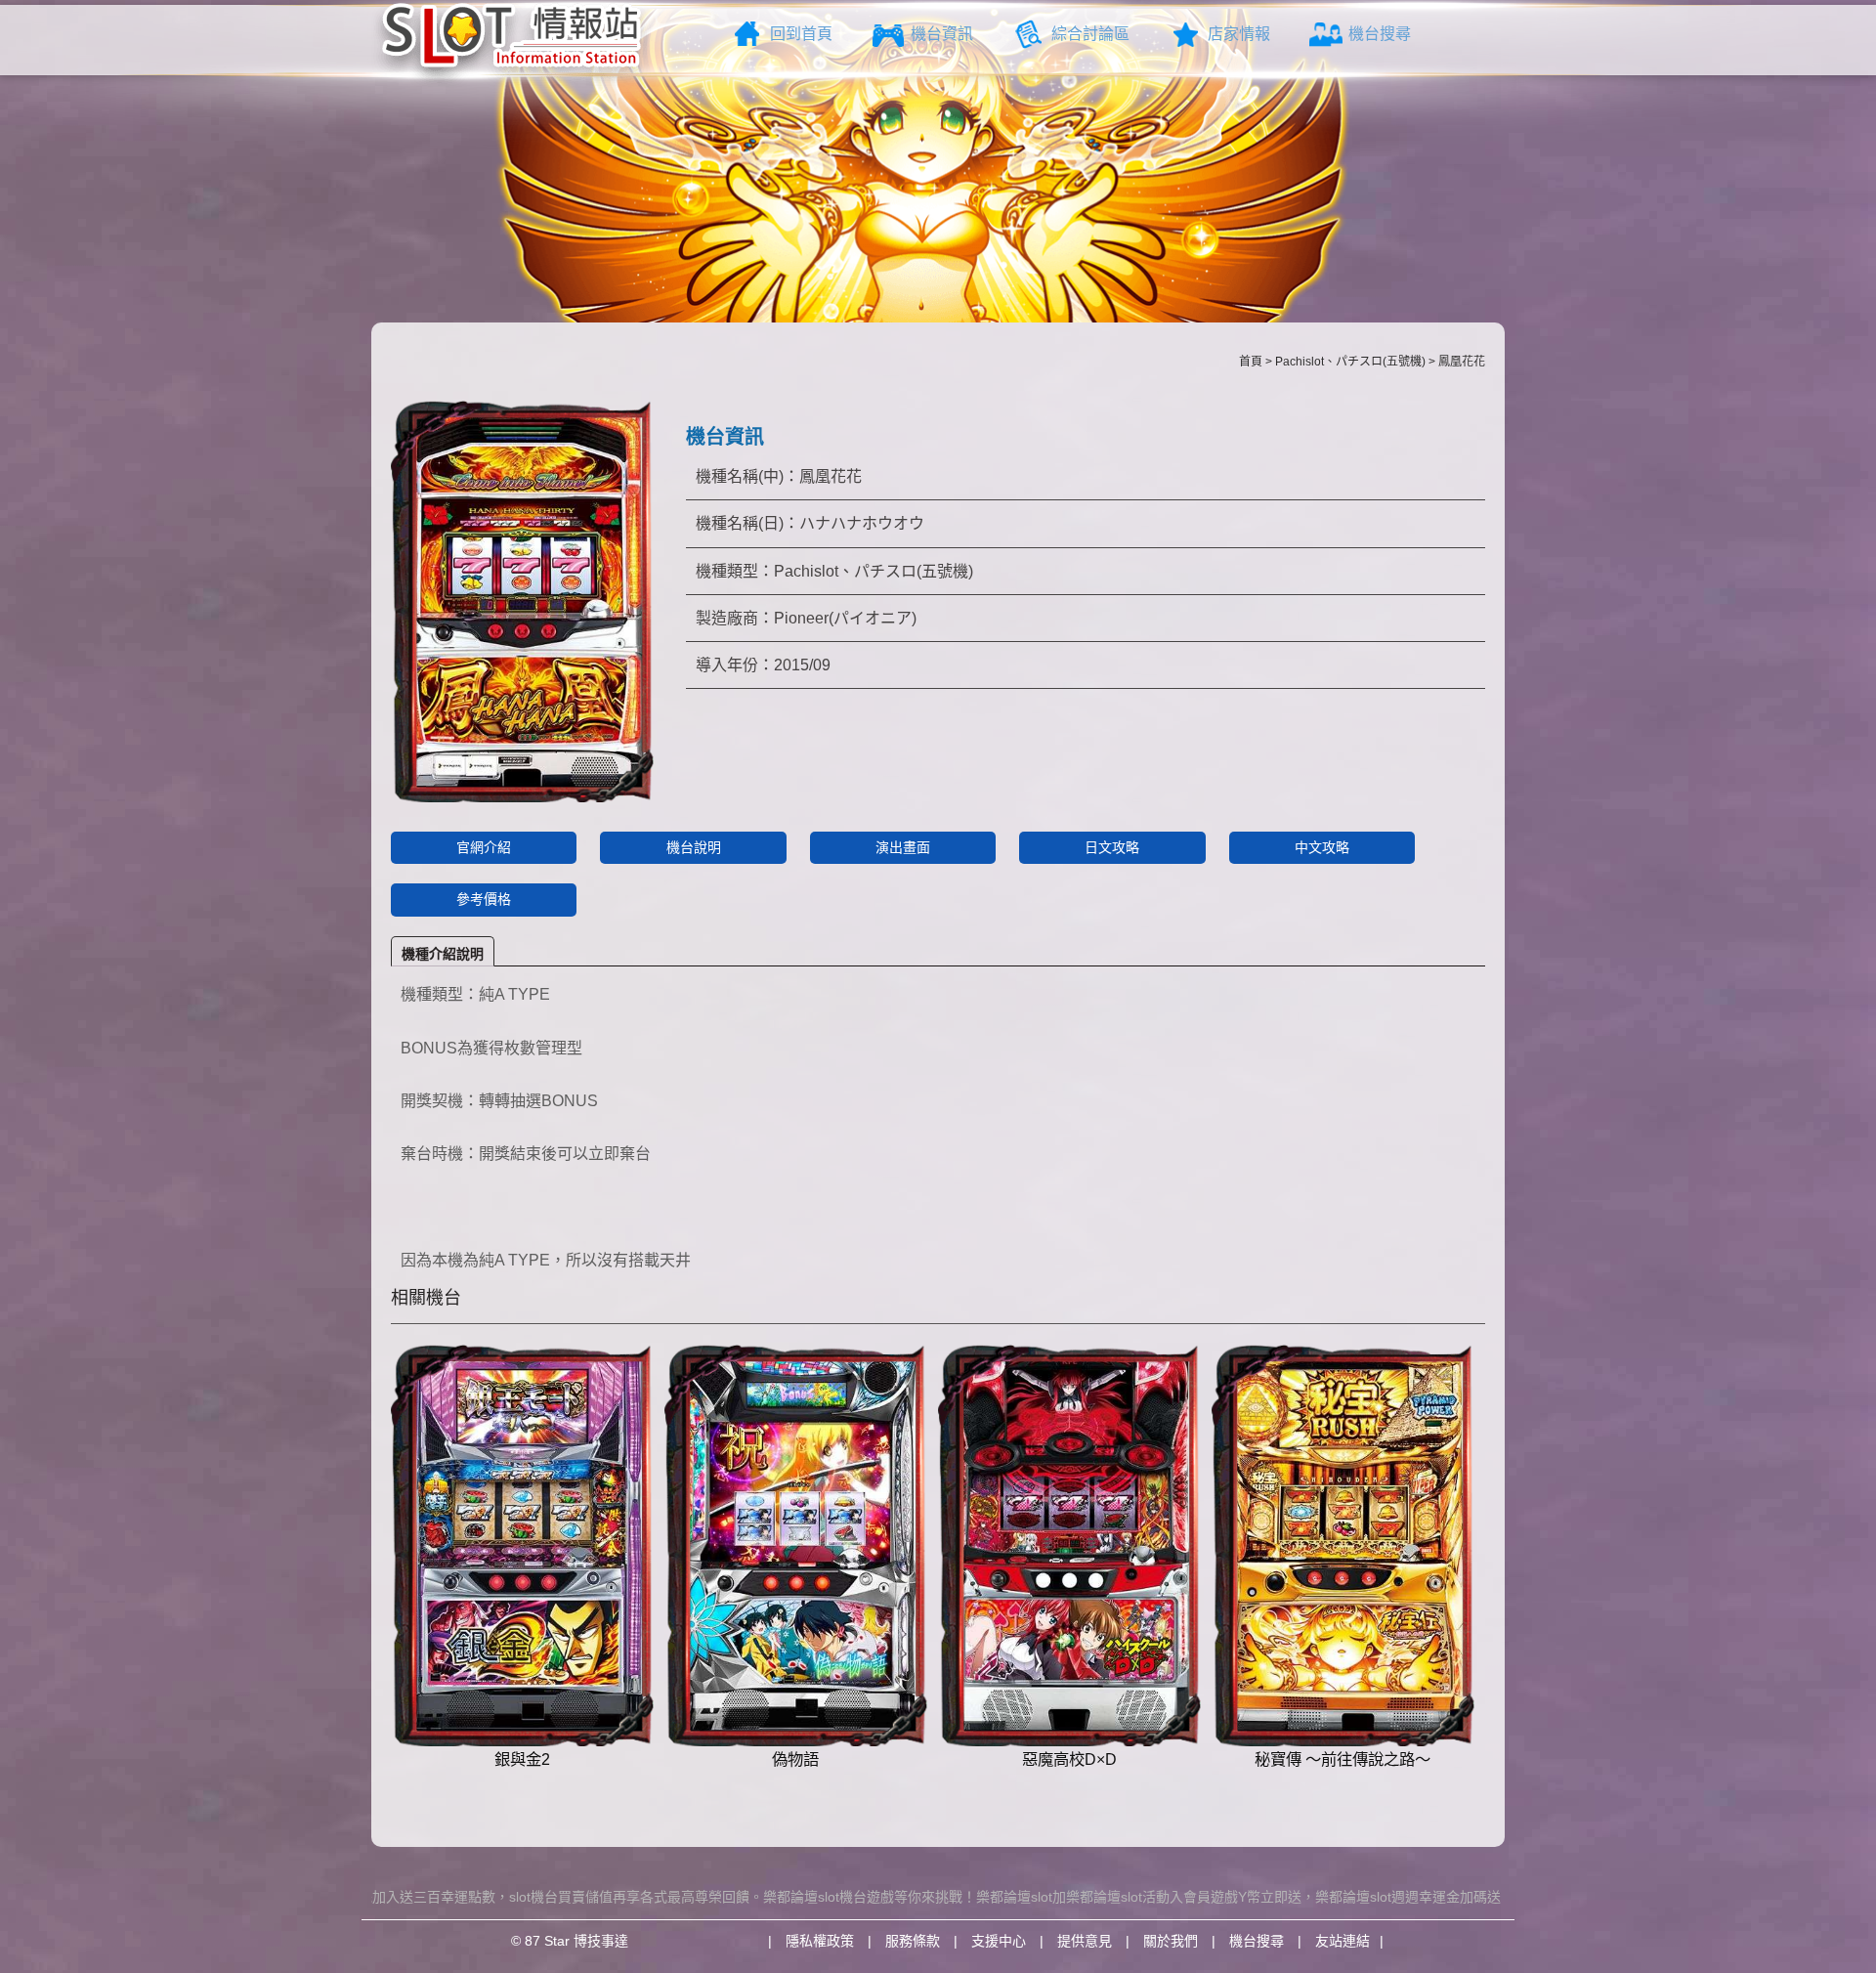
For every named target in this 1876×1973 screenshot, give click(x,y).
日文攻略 (1112, 847)
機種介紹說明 (443, 954)
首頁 (1251, 362)
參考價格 (484, 899)
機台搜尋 (1380, 34)
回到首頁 (801, 34)
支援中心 (999, 1941)
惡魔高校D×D (1069, 1759)
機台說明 (694, 847)
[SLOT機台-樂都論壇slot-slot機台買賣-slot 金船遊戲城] (512, 43)
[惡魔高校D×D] (1069, 1545)
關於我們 (1171, 1941)
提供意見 (1085, 1941)
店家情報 (1239, 34)
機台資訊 (942, 34)
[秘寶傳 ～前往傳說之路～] (1343, 1545)
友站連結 (1343, 1941)
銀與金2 (522, 1759)
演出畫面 (903, 847)
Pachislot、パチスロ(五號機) (1350, 362)
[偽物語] (796, 1545)
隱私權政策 (820, 1941)
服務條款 (913, 1941)
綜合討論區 (1090, 34)
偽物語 (795, 1759)
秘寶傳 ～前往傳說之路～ (1343, 1759)
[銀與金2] (522, 1545)
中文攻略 (1322, 847)
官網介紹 (484, 847)
